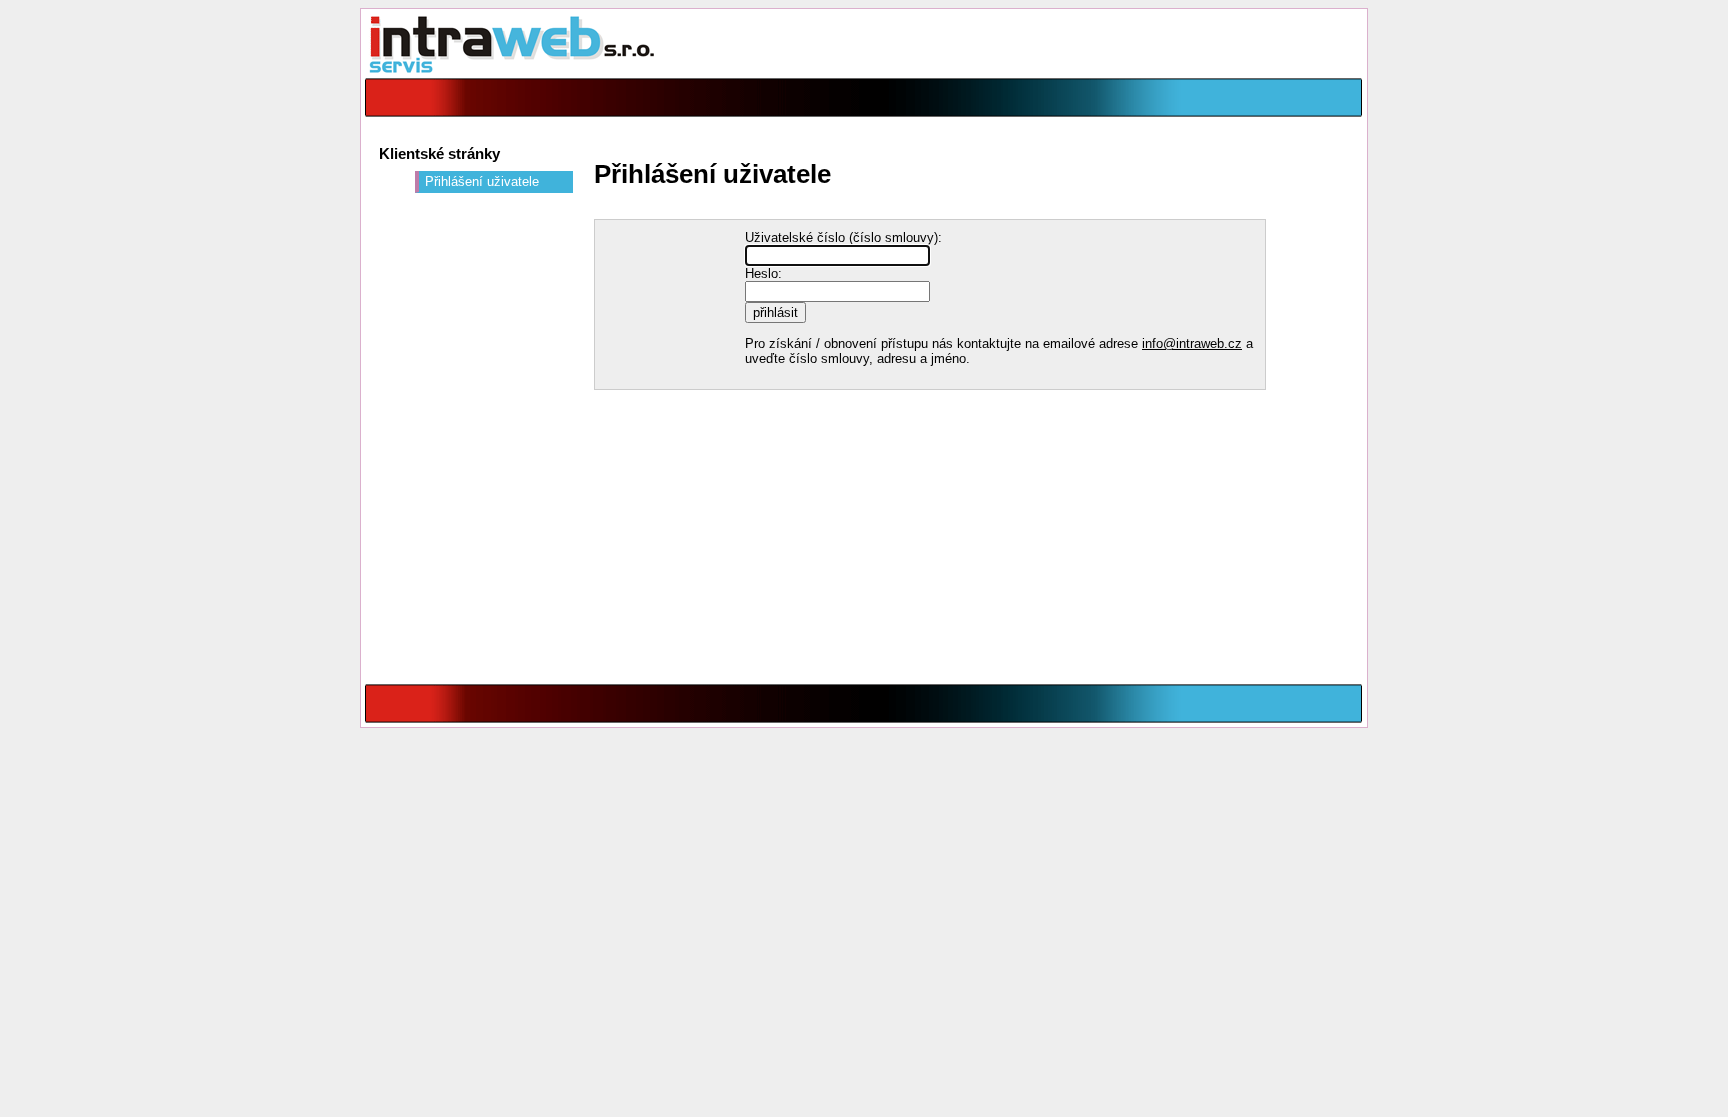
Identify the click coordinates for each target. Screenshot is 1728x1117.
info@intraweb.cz (1192, 343)
